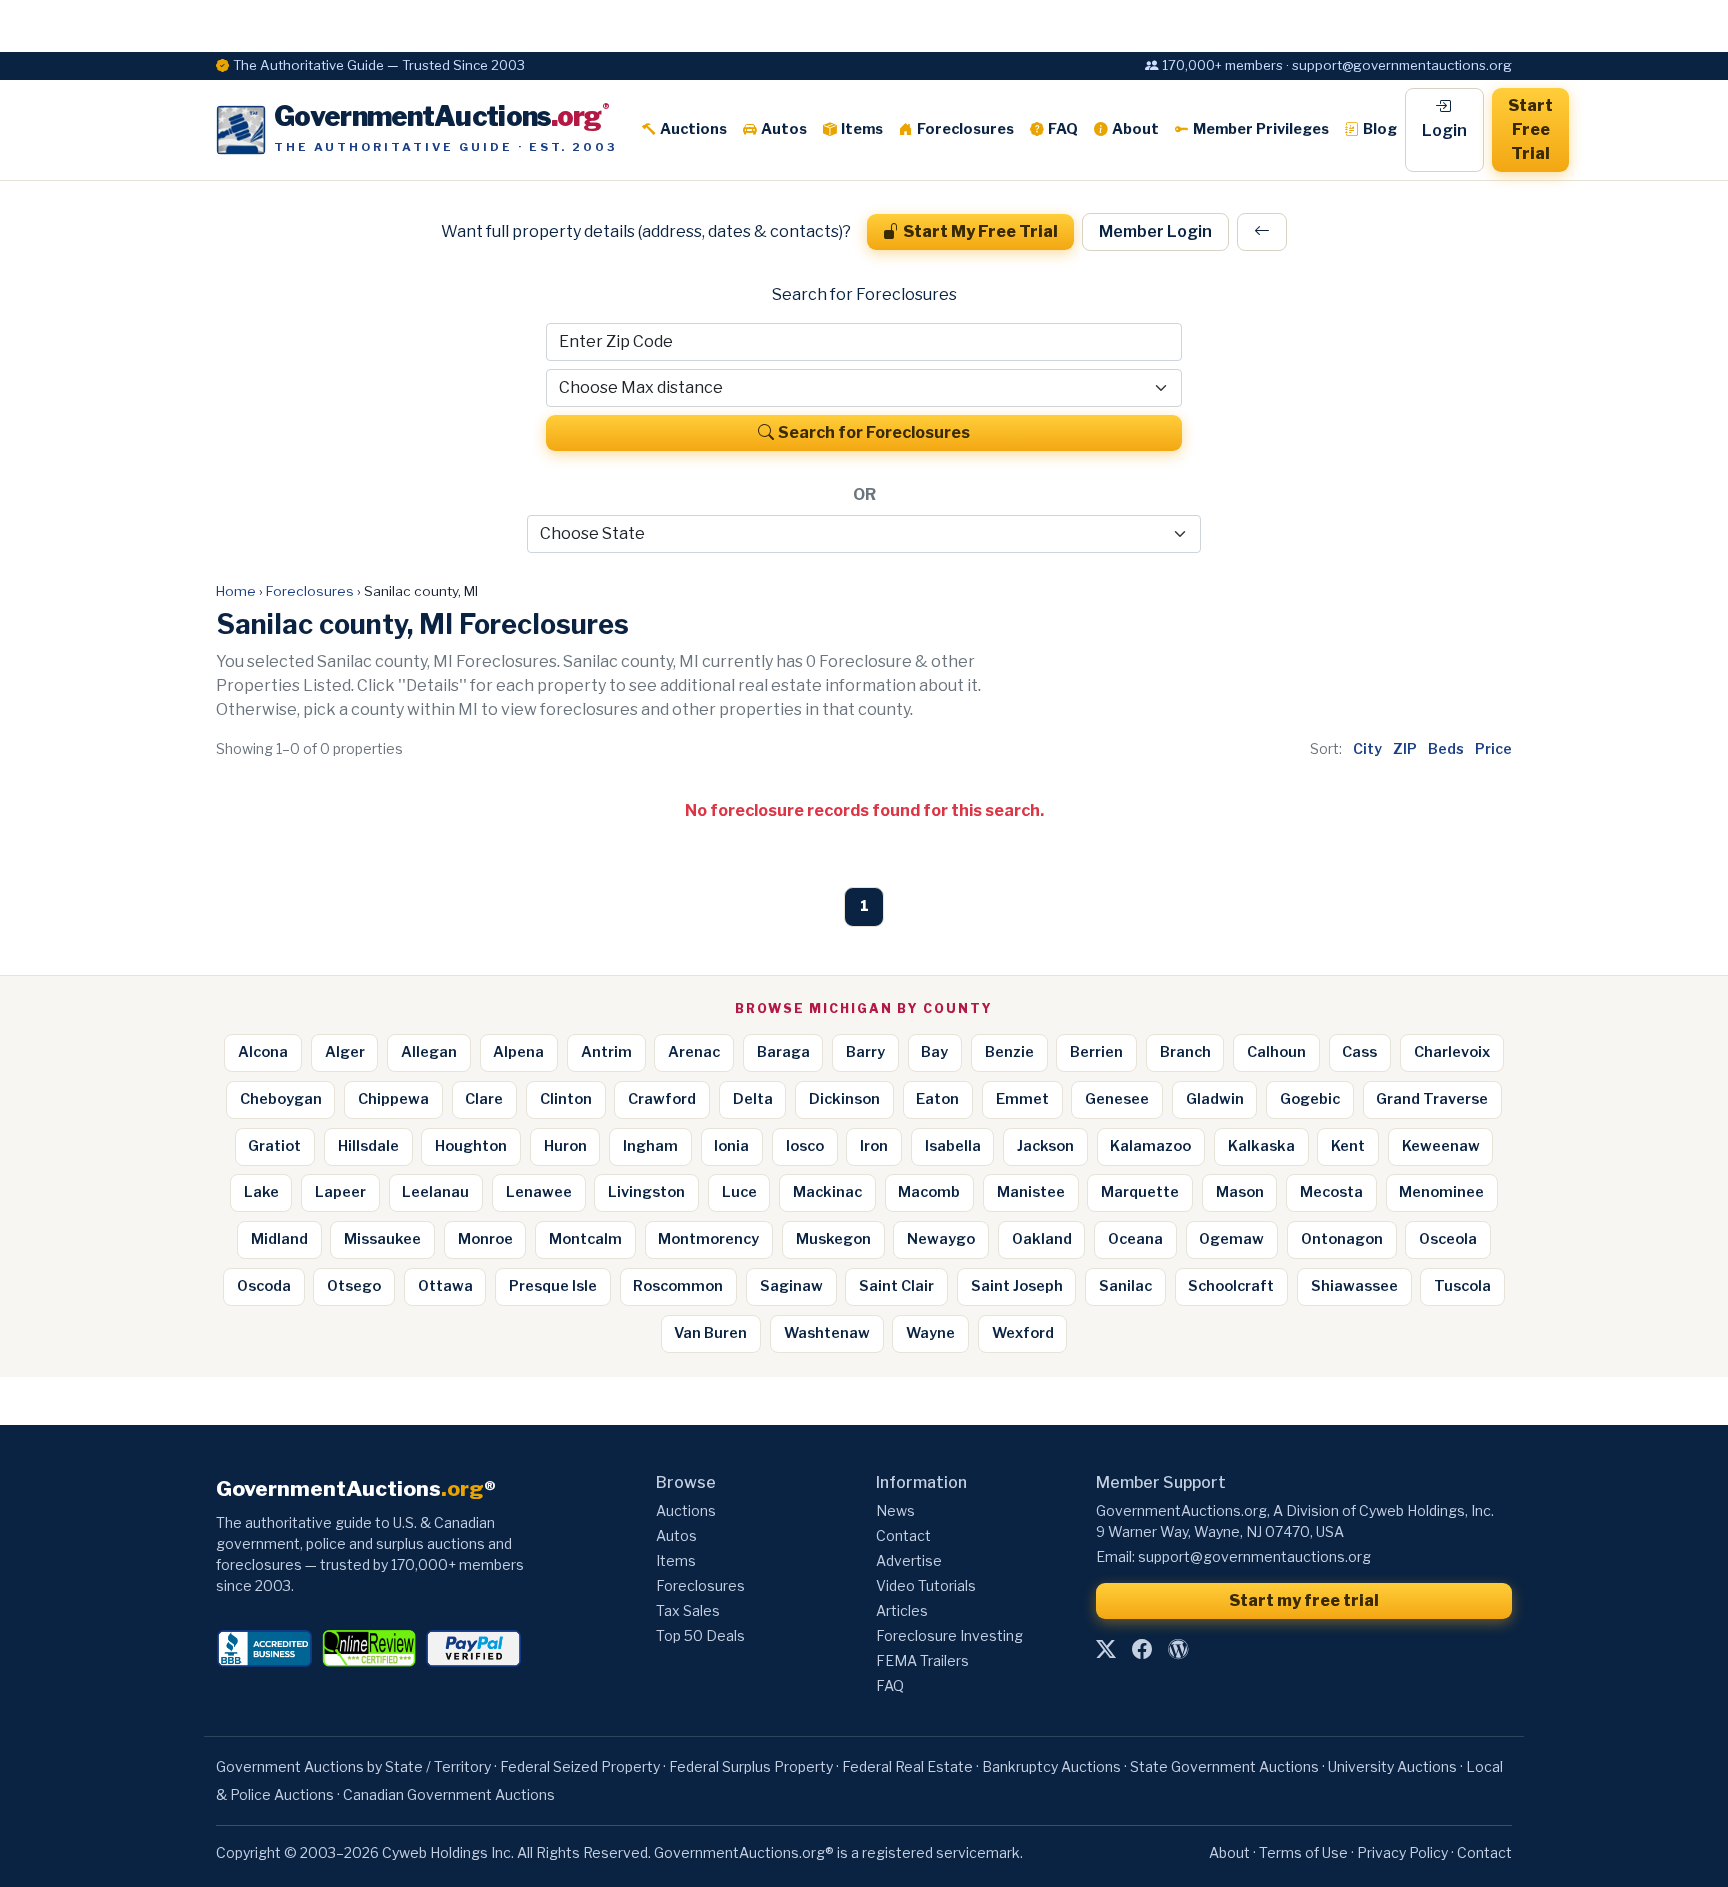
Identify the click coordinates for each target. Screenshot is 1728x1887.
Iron (874, 1146)
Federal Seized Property (580, 1766)
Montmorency (708, 1239)
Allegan (429, 1052)
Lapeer (340, 1192)
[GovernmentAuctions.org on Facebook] (1142, 1650)
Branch (1185, 1052)
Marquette (1140, 1192)
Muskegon (833, 1239)
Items (862, 129)
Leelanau (435, 1192)
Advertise (909, 1560)
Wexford (1023, 1333)
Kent (1348, 1146)
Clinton (566, 1099)
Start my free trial (1304, 1600)
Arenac (694, 1052)
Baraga (783, 1052)
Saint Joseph (1017, 1286)
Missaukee (382, 1239)
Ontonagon (1342, 1239)
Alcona (263, 1052)
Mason (1240, 1192)
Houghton (471, 1146)
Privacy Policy (1402, 1852)
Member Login (1155, 231)
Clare (484, 1099)
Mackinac (827, 1192)
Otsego (354, 1286)
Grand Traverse (1432, 1099)
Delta (753, 1099)
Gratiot (274, 1146)
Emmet (1022, 1099)
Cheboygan (281, 1099)
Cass (1359, 1052)
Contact (903, 1535)
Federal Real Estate (907, 1766)
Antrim (606, 1052)
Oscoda (264, 1286)
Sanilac (1125, 1286)
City (1367, 748)
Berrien (1096, 1052)
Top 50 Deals (700, 1635)
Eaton (937, 1099)
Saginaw (791, 1286)
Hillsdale (368, 1146)
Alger (345, 1052)
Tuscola (1462, 1286)
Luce (739, 1192)
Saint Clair (896, 1286)
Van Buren (710, 1333)
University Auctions (1392, 1766)
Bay (934, 1052)
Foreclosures (965, 129)
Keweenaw (1441, 1146)
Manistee (1031, 1192)
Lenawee (539, 1192)
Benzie (1009, 1052)
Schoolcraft (1231, 1286)
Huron (565, 1146)
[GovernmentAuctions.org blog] (1178, 1650)
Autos (784, 129)
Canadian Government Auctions (449, 1794)
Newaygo (941, 1239)
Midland (279, 1239)
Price (1493, 748)
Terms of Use (1303, 1852)
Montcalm (585, 1239)
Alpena (518, 1052)
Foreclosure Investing (949, 1635)
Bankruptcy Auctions (1051, 1766)
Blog (1380, 129)
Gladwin (1215, 1099)
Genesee (1117, 1099)
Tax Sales (688, 1610)
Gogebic (1310, 1099)
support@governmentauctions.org (1254, 1556)
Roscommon (678, 1286)
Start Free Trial (1530, 129)
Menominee (1441, 1192)
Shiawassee (1354, 1286)
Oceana (1135, 1239)
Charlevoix (1452, 1052)
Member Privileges (1261, 129)
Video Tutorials (926, 1585)
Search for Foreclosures (874, 432)
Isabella (953, 1146)
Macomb (929, 1192)
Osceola (1448, 1239)
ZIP (1405, 748)
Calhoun (1276, 1052)
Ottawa (445, 1286)
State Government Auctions (1224, 1766)
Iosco (805, 1146)
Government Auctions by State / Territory (353, 1766)
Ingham (650, 1146)
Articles (902, 1610)
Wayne (930, 1333)
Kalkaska (1261, 1146)
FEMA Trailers (922, 1660)
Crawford (662, 1099)
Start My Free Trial (980, 231)
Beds (1446, 748)
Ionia (731, 1146)
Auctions (693, 129)
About (1135, 129)
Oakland (1042, 1239)
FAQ (1063, 129)
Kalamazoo (1150, 1146)
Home (236, 591)
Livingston (646, 1192)
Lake (261, 1192)
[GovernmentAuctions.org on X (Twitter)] (1106, 1650)
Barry (865, 1052)
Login (1444, 130)
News (895, 1510)
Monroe (485, 1239)
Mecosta (1331, 1192)
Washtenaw (827, 1333)
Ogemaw (1231, 1239)
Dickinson (844, 1099)
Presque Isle (553, 1286)
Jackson (1045, 1146)
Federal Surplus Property (751, 1766)
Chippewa (393, 1099)
